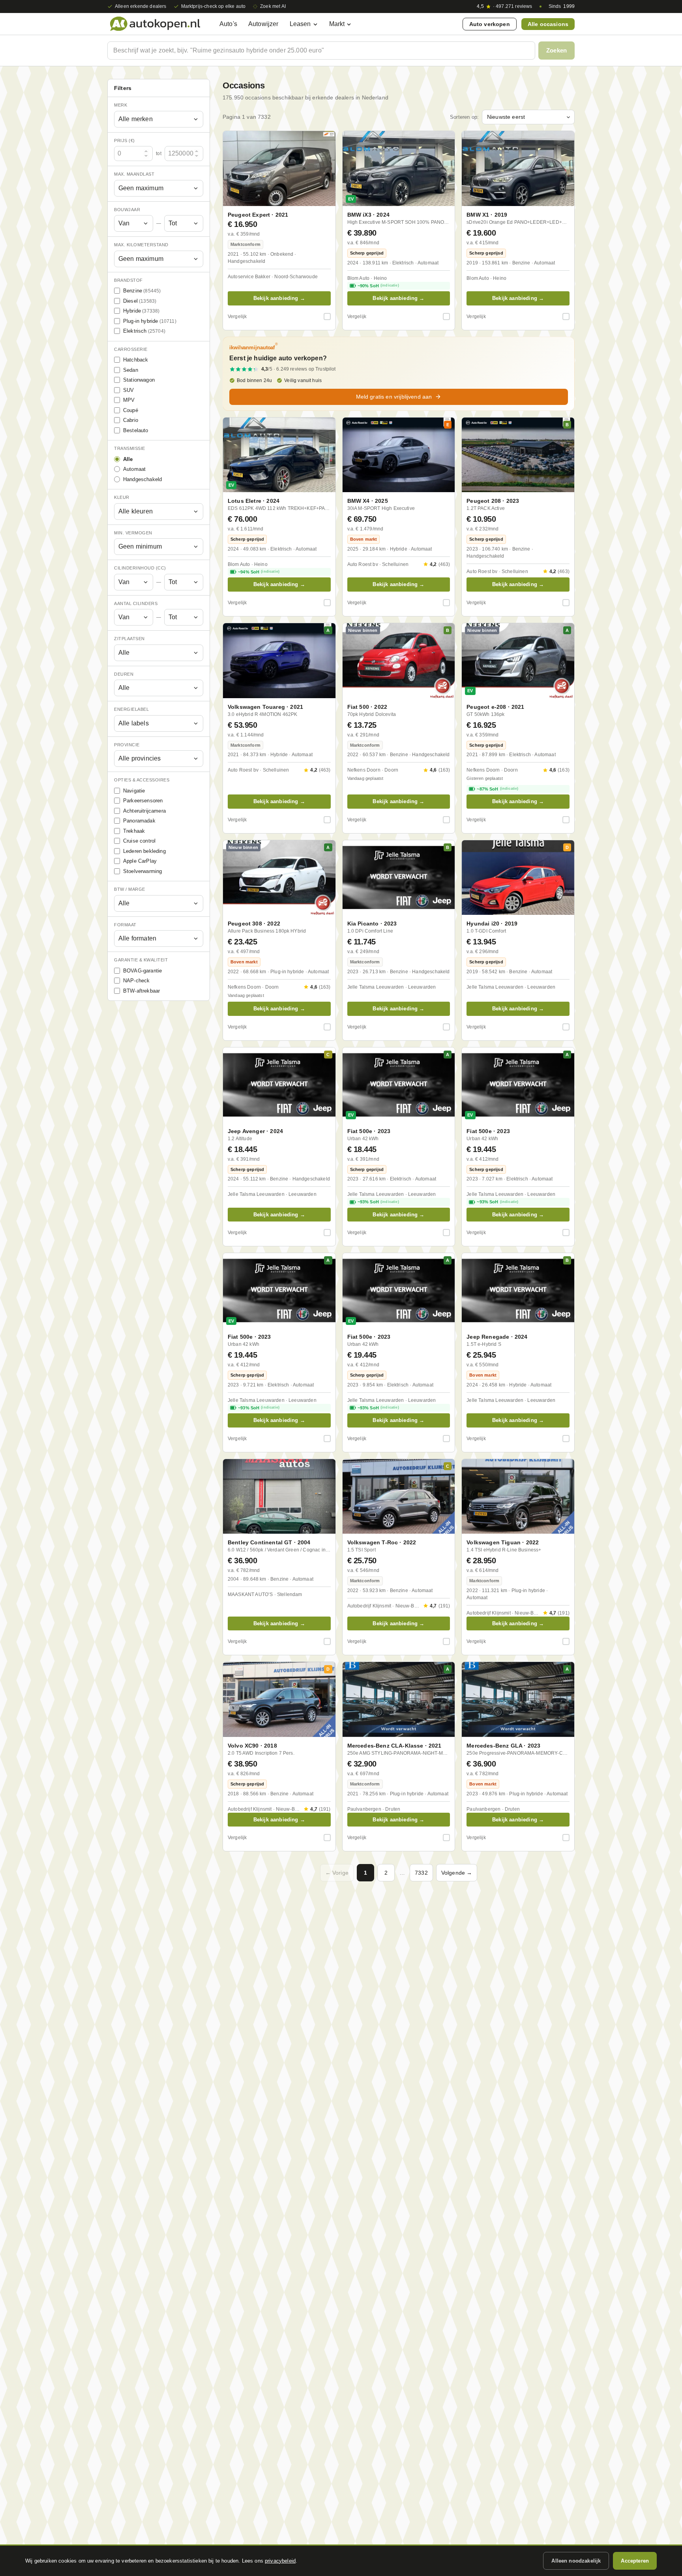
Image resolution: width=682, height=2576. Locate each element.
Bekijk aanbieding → (279, 298)
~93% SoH (378, 1202)
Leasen (300, 24)
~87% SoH (497, 789)
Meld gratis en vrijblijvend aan (394, 397)
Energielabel (131, 709)
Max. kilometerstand (141, 245)
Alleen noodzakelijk (576, 2561)
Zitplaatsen (129, 639)
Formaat (125, 925)
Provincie (127, 745)
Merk (121, 105)
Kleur (122, 497)
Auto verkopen (490, 24)
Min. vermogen (133, 533)
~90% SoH (378, 286)
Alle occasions (548, 24)
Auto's (228, 24)
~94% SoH (259, 572)
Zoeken (556, 50)
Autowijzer (263, 24)
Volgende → (457, 1873)
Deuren (124, 674)
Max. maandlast (134, 174)
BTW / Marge (130, 889)
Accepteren (635, 2561)
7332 (421, 1873)
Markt (337, 24)
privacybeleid (280, 2561)
